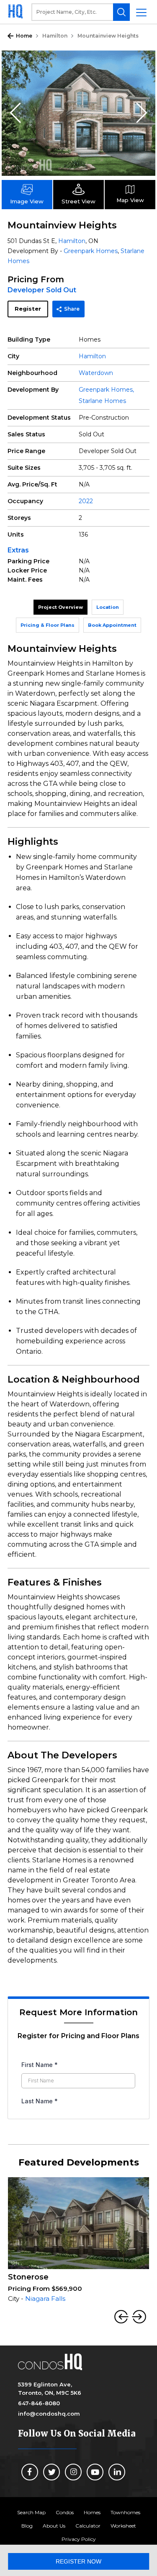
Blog (27, 2526)
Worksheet (123, 2526)
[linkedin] (117, 2472)
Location (108, 607)
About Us (54, 2526)
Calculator (88, 2526)
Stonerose (28, 2277)
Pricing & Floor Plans (48, 625)
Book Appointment (112, 625)
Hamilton (55, 36)
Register (28, 309)
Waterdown (96, 373)
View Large (143, 63)
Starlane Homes (102, 401)
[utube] (95, 2472)
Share (72, 309)
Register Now (78, 2561)
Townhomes (125, 2512)
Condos (65, 2512)
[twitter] (51, 2472)
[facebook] (30, 2472)
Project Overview (60, 607)
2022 (86, 501)
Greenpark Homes (91, 251)
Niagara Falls (45, 2299)
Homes (92, 2512)
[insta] (73, 2472)
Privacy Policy (79, 2539)
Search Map (31, 2512)
